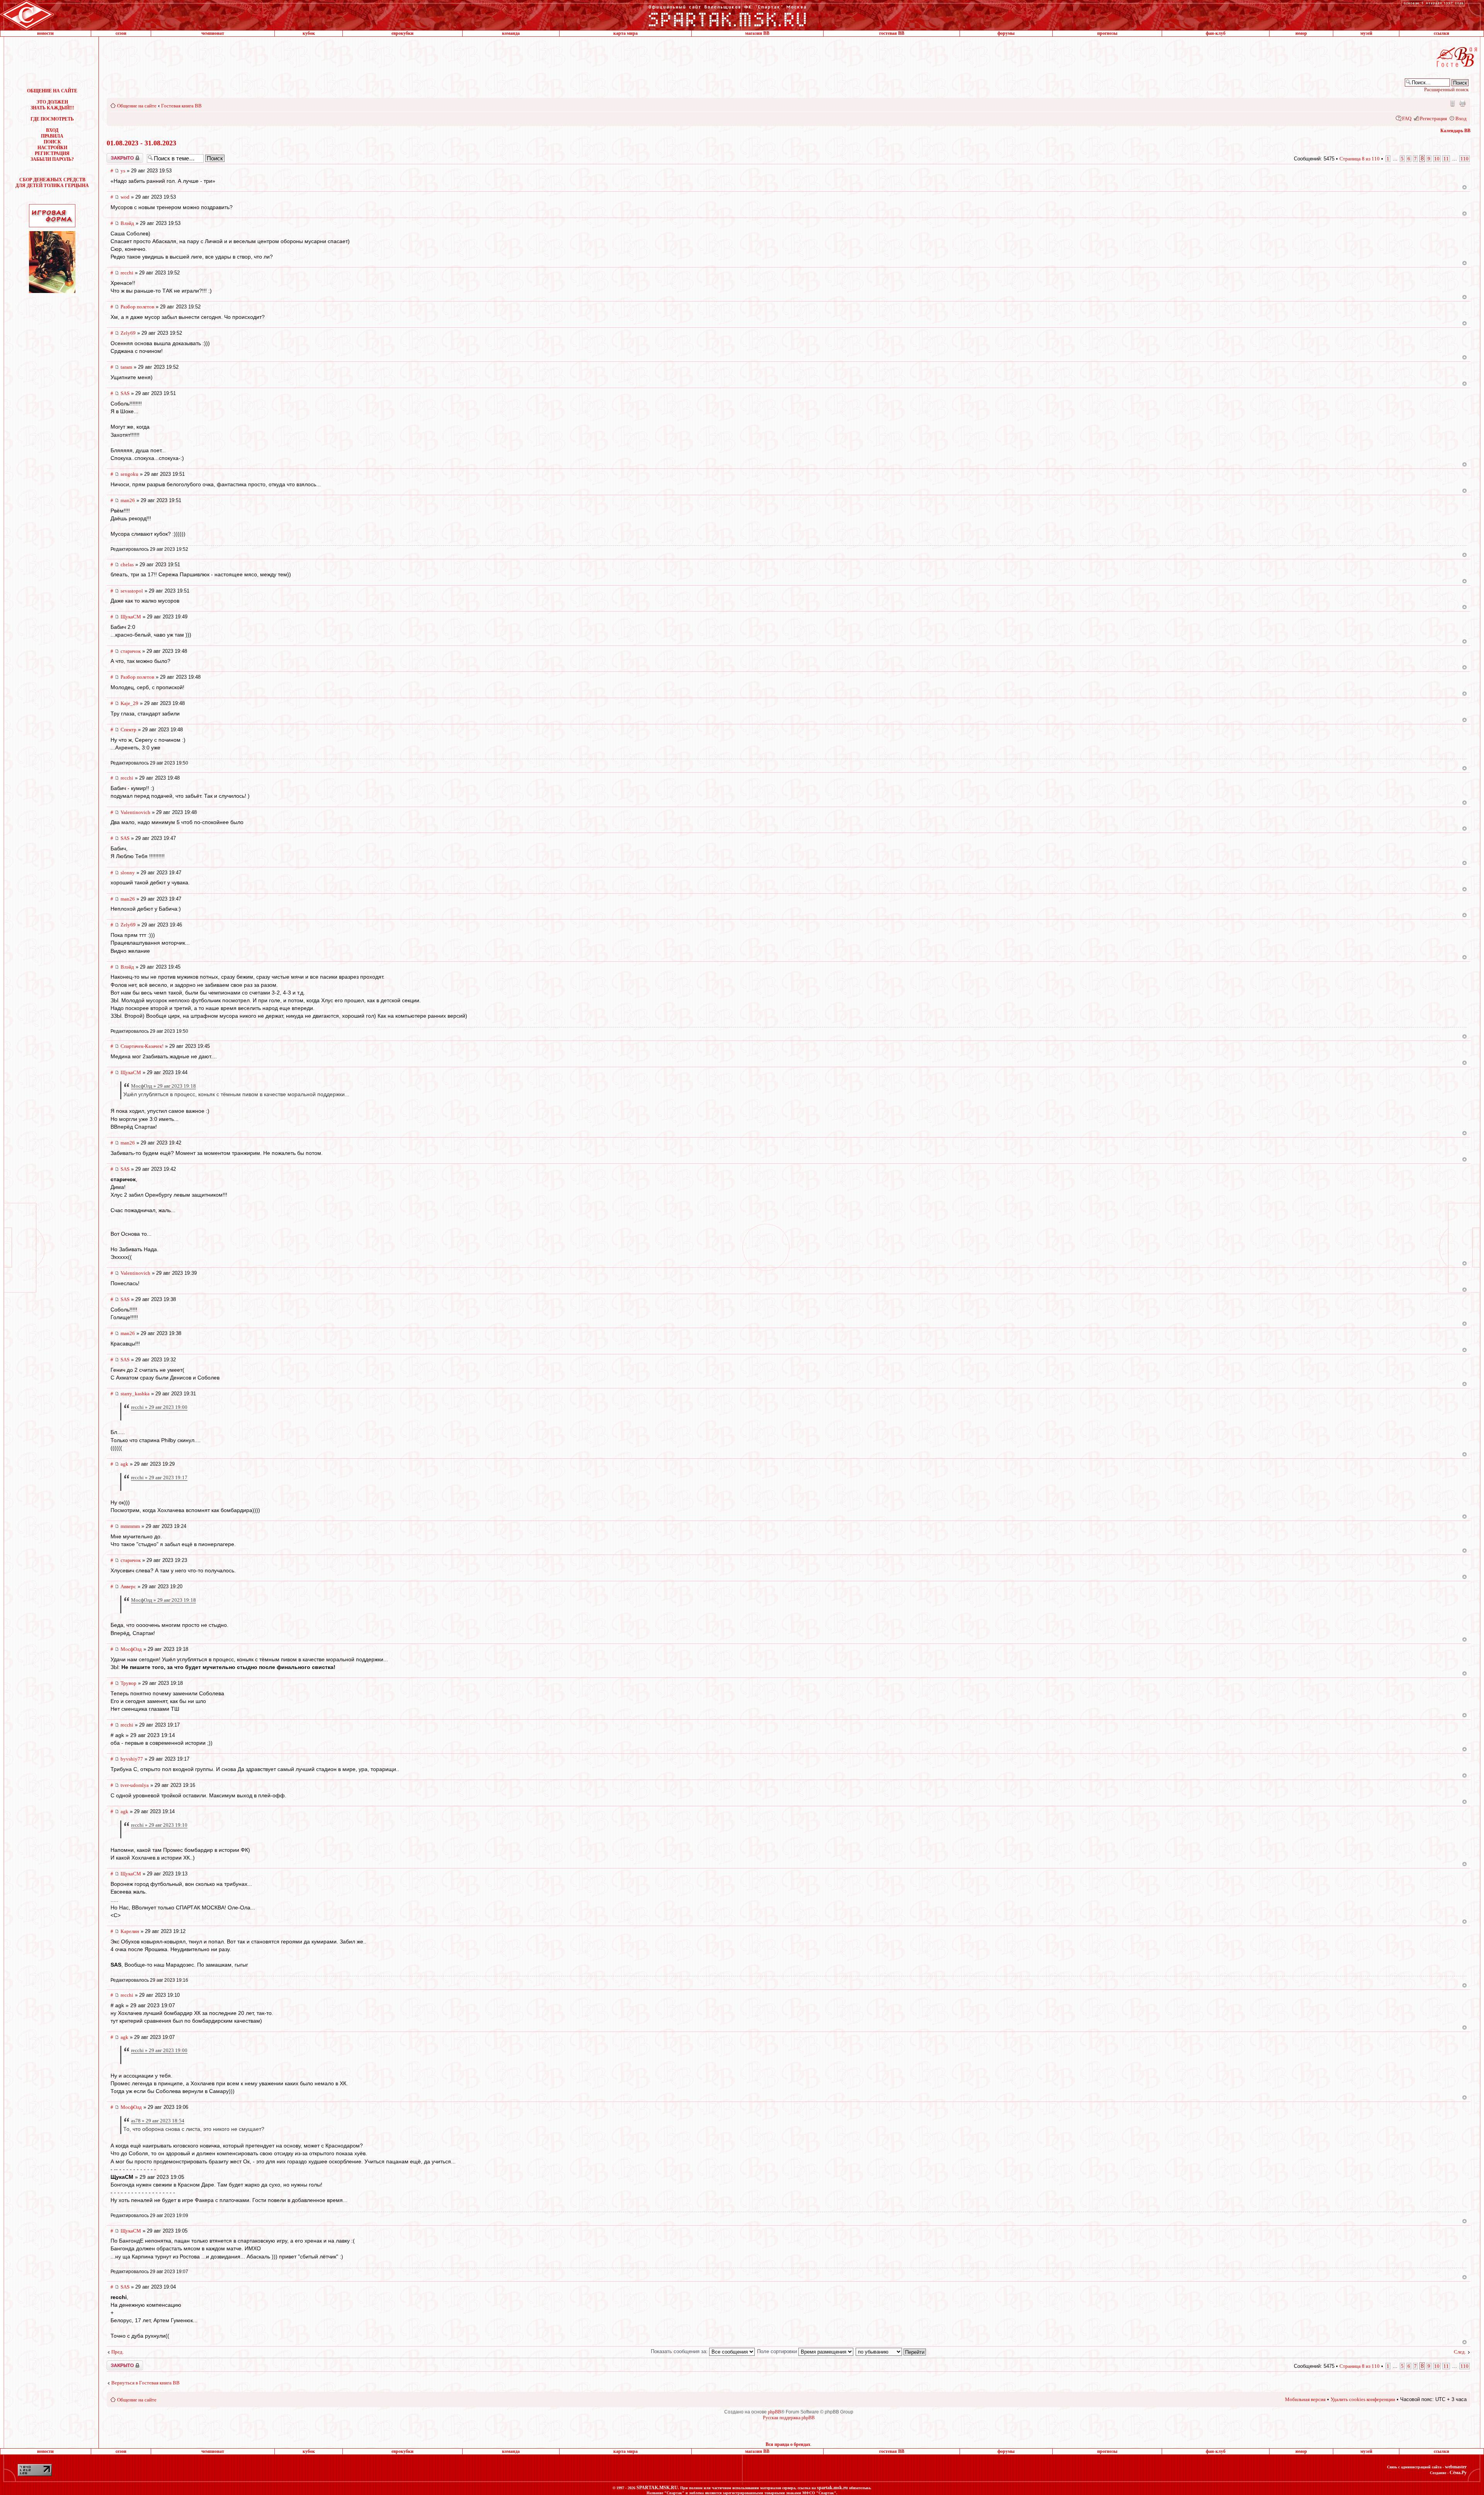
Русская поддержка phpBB (789, 2418)
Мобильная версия (1452, 103)
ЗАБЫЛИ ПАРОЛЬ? (52, 159)
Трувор (128, 1683)
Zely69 (128, 333)
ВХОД (52, 130)
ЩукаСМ (131, 617)
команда (511, 33)
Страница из (1360, 159)
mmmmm (130, 1526)
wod (125, 197)
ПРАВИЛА (52, 136)
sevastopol (132, 591)
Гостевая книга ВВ (181, 106)
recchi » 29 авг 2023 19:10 (159, 1825)
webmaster (1456, 2467)
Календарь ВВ (1455, 131)
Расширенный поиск (1446, 89)
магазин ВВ (757, 33)
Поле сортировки (778, 2351)
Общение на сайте (137, 106)
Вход (1461, 118)
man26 (128, 500)
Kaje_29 (129, 703)
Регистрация (1433, 118)
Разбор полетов (137, 307)
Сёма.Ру (1458, 2473)
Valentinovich (135, 812)
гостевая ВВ (892, 33)
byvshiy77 (132, 1759)
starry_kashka (135, 1394)
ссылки (1441, 33)
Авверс (128, 1586)
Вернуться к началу (1464, 187)
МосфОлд (131, 1649)
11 (1446, 159)
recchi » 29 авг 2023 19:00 (159, 1407)
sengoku (129, 474)
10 (1437, 159)
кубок (309, 33)
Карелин (130, 1931)
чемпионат (213, 33)
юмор (1301, 33)
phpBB (774, 2412)
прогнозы (1107, 33)
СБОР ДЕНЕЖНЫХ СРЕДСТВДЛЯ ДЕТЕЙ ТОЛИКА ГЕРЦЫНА (52, 183)
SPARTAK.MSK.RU (657, 2488)
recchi (127, 273)
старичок (131, 651)
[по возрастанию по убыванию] (891, 2351)
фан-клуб (1216, 33)
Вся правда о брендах (788, 2444)
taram (126, 367)
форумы (1006, 33)
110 (1464, 159)
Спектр (128, 730)
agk (124, 1464)
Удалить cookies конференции (1363, 2399)
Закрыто (115, 156)
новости (45, 33)
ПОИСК (52, 142)
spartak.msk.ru (832, 2488)
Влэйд (127, 223)
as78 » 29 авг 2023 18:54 (158, 2121)
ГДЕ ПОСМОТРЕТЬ (52, 119)
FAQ (1407, 118)
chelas (127, 565)
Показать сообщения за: (680, 2351)
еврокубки (402, 33)
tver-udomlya (135, 1785)
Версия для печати (1462, 103)
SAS (125, 393)
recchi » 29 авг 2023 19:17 (159, 1477)
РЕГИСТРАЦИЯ (52, 153)
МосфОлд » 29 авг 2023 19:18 (163, 1086)
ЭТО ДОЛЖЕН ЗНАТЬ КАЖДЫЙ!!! (52, 105)
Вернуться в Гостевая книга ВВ (146, 2383)
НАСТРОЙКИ (52, 148)
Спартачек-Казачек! (142, 1046)
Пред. (117, 2352)
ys (123, 171)
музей (1366, 33)
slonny (128, 873)
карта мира (625, 33)
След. (1460, 2352)
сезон (121, 33)
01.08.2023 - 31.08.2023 (141, 143)
